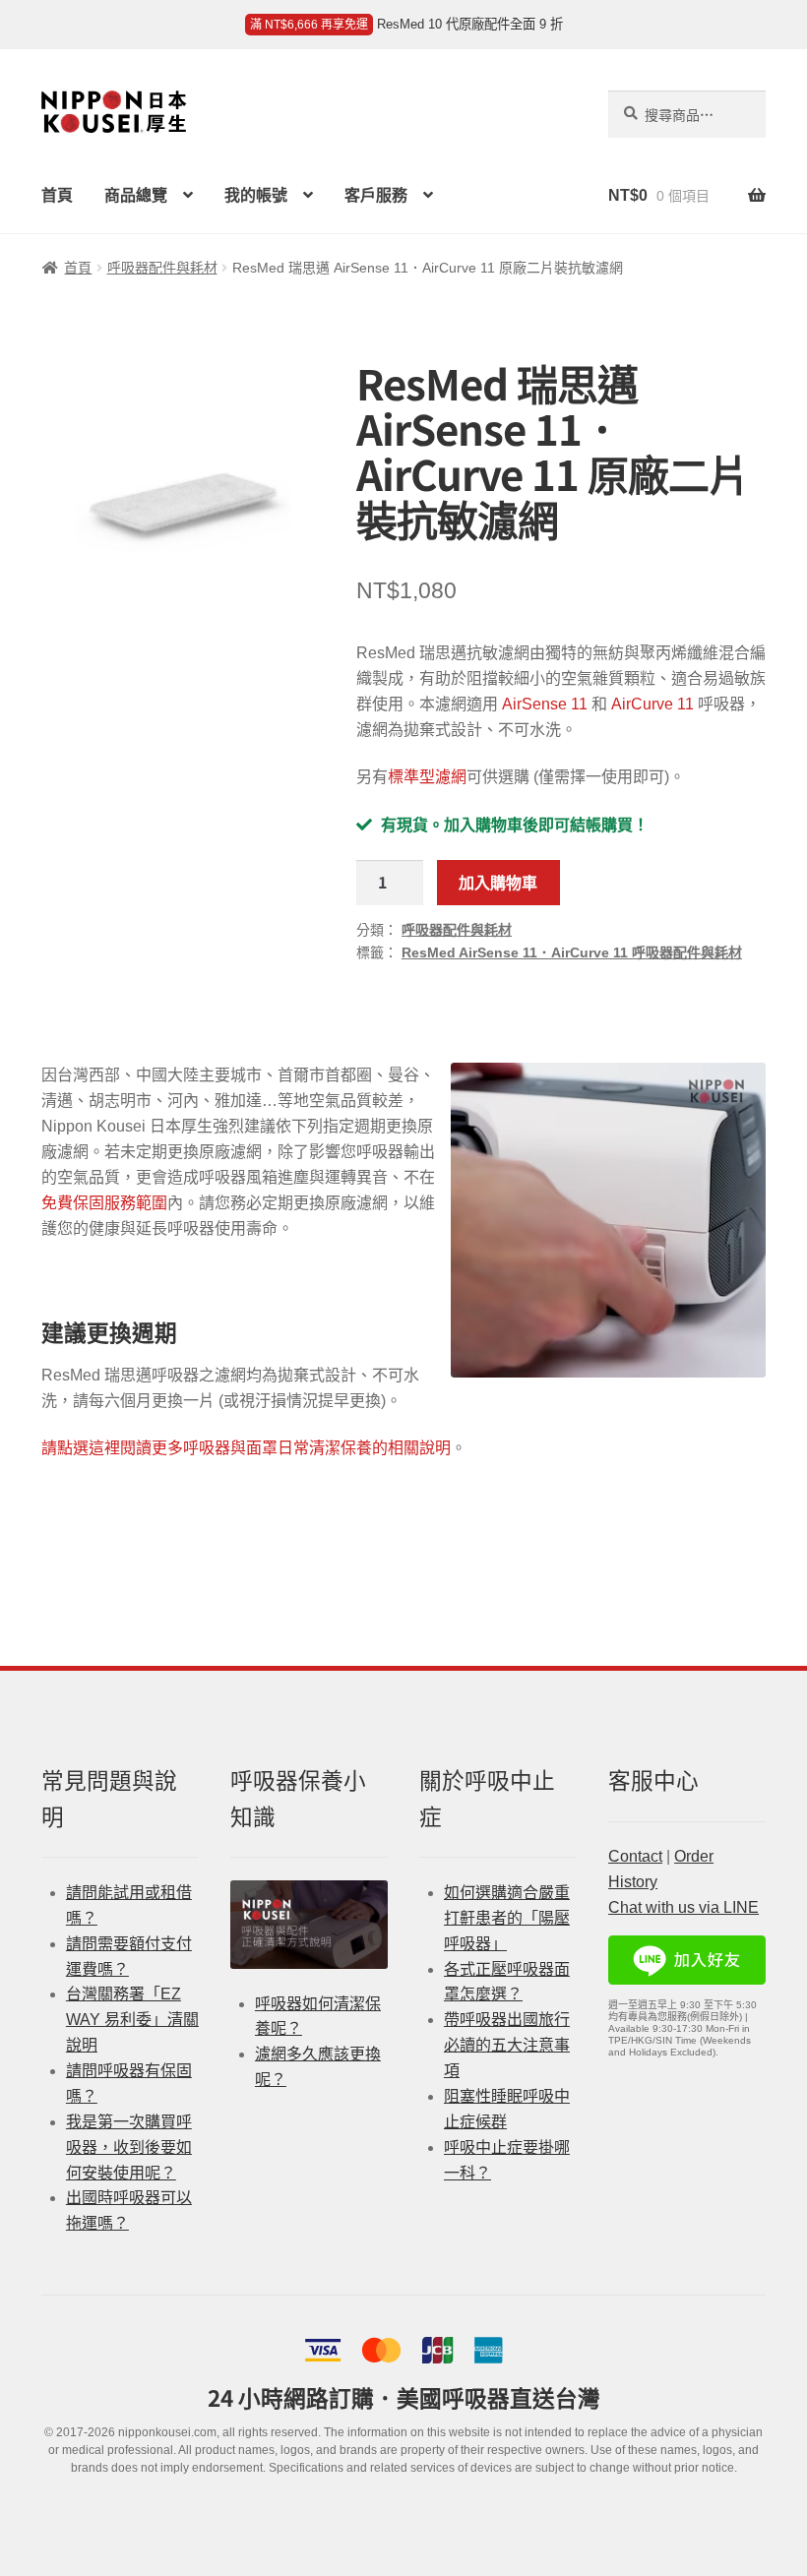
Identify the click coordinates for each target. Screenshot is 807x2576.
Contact (635, 1856)
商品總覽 (136, 195)
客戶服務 (376, 195)
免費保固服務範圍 (104, 1203)
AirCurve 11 (652, 704)
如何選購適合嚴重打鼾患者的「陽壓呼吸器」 (507, 1918)
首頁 (57, 195)
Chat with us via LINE (683, 1907)
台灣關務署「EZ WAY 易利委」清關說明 (132, 2020)
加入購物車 (498, 882)
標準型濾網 (427, 777)
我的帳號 (256, 195)
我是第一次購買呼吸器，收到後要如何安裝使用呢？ (129, 2147)
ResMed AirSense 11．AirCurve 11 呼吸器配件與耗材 (572, 952)
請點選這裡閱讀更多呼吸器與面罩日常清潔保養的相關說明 (246, 1448)
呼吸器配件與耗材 (162, 268)
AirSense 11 (545, 704)
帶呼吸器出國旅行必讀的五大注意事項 (507, 2045)
